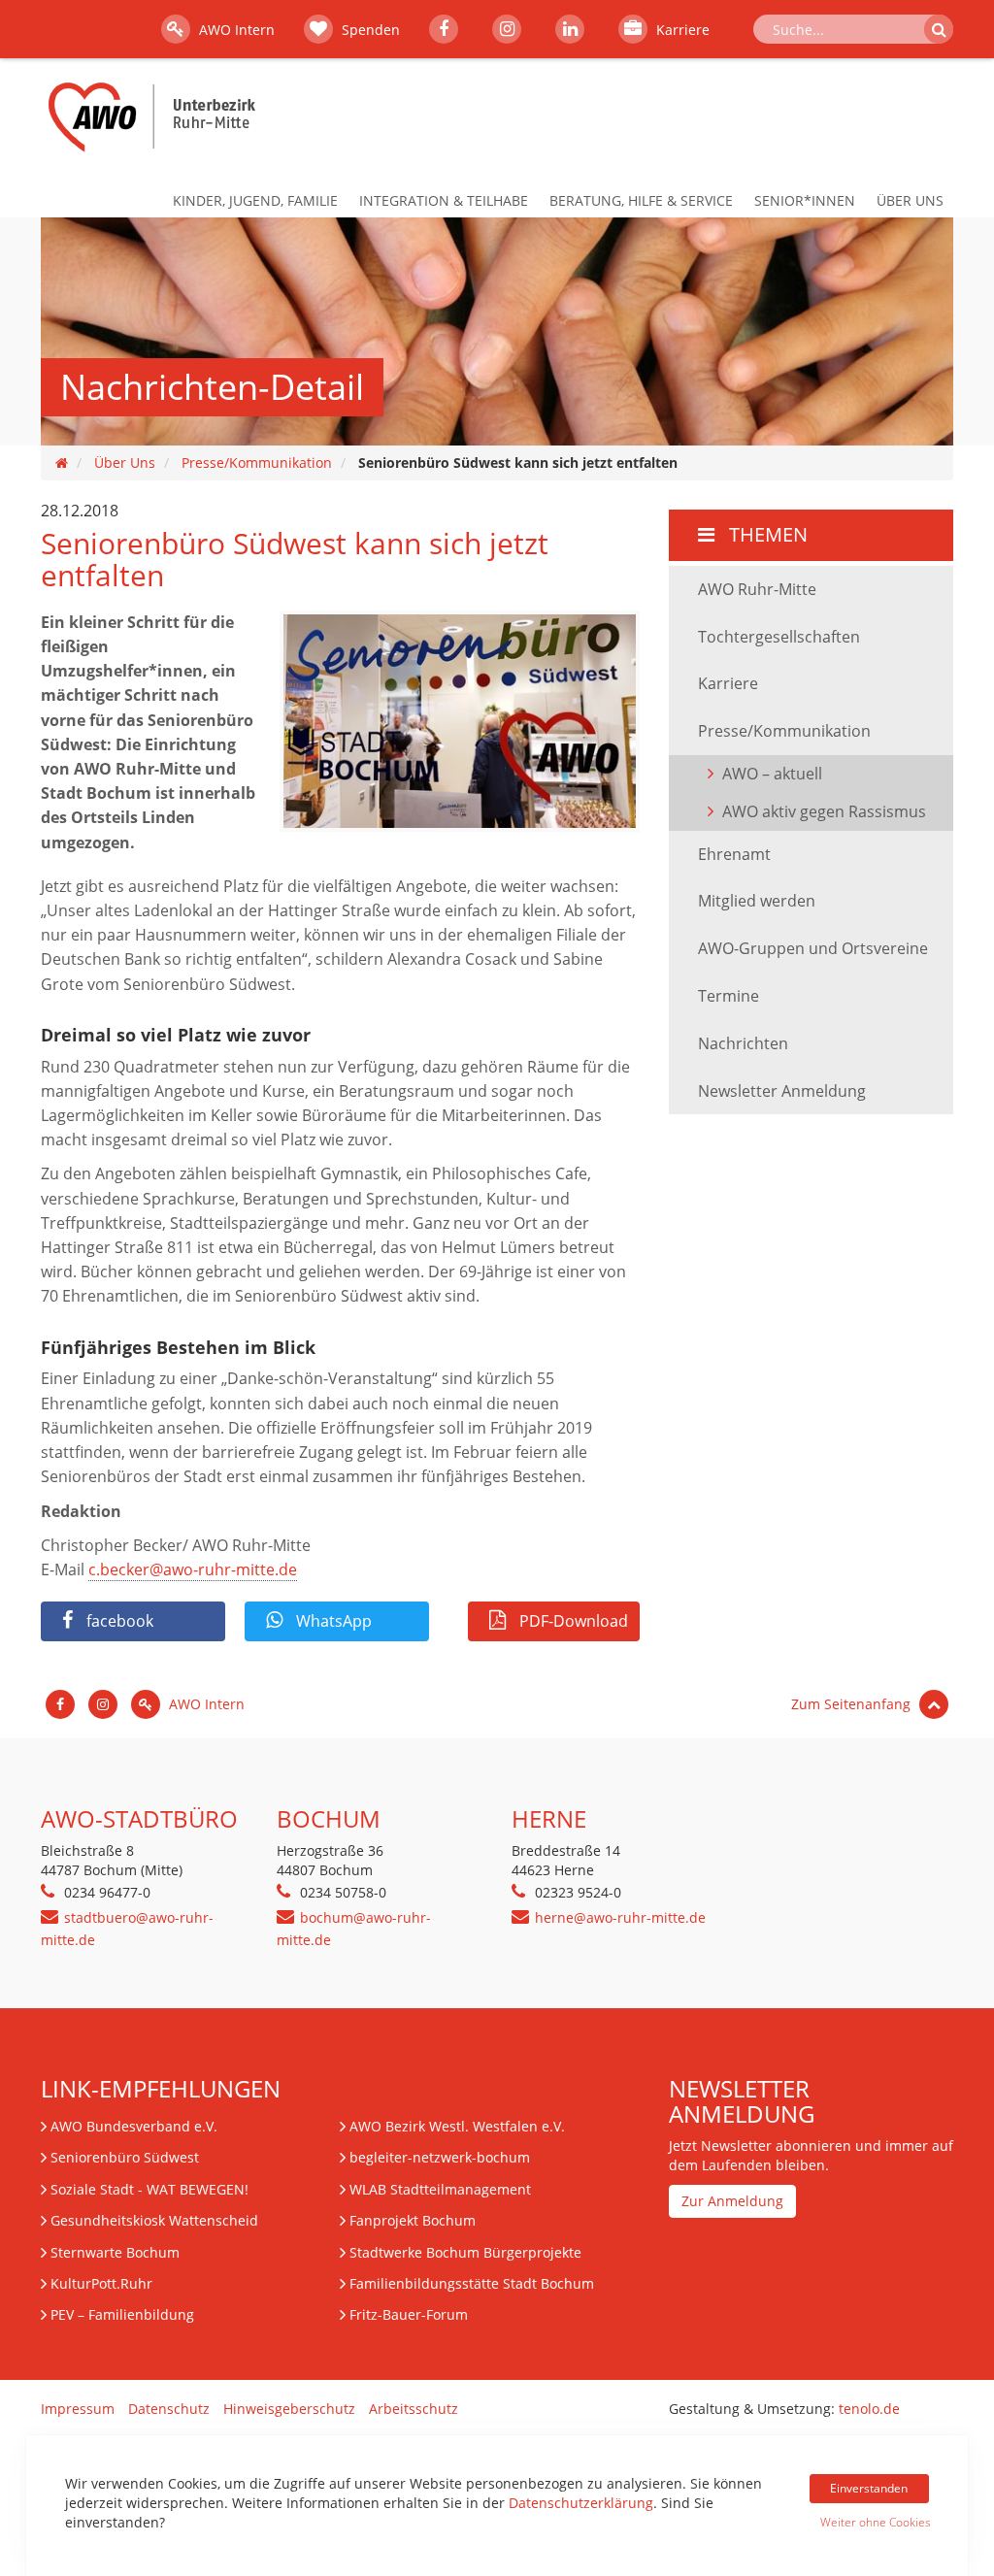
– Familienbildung (122, 2314)
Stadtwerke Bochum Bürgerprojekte (465, 2252)
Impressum (78, 2409)
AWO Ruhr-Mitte (757, 589)
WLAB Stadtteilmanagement (440, 2189)
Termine (729, 996)
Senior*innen (805, 200)
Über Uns (910, 200)
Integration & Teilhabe (444, 200)
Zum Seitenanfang (853, 1704)
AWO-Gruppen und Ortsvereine (813, 948)
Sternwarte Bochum (115, 2252)
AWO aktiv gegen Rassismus (824, 811)
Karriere (681, 30)
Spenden (369, 30)
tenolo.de (869, 2409)
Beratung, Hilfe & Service (641, 200)
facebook (118, 1621)
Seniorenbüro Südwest (125, 2157)
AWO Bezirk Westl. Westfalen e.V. (457, 2126)
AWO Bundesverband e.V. (134, 2126)
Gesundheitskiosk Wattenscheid (154, 2220)
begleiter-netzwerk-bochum (440, 2157)
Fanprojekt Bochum (413, 2220)
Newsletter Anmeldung (782, 1091)
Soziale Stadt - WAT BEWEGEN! (149, 2189)
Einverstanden (869, 2488)
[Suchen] (939, 29)
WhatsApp (332, 1621)
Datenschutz (169, 2409)
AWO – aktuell (772, 774)
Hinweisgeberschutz (289, 2409)
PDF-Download (572, 1621)
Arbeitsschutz (414, 2409)
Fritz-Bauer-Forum (409, 2314)
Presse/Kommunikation (257, 462)
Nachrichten (743, 1043)
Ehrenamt (734, 854)
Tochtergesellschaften (779, 637)
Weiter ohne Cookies (875, 2522)
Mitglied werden (757, 901)
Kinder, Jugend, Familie (255, 200)
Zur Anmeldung (732, 2201)
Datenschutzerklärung (581, 2503)
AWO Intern (235, 30)
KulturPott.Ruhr (101, 2283)
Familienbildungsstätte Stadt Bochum (472, 2283)
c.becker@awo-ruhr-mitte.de (193, 1569)
